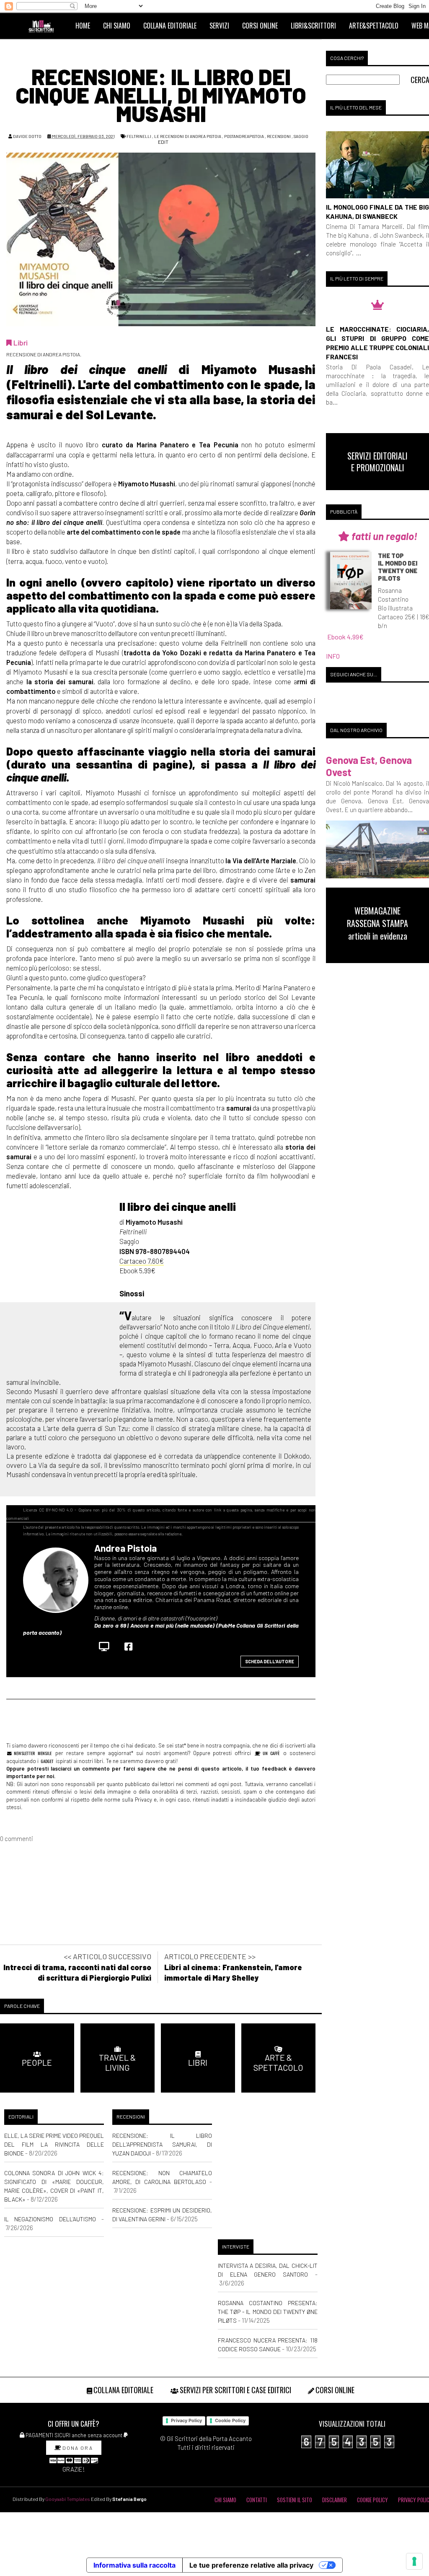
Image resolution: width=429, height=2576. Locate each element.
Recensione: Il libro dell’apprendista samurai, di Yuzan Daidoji (162, 2144)
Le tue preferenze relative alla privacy (251, 2565)
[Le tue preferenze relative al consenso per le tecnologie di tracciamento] (414, 2561)
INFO (333, 656)
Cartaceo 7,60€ (142, 1261)
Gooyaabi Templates (68, 2499)
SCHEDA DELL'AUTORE (270, 1661)
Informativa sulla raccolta (134, 2565)
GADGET (47, 1761)
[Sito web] (106, 1646)
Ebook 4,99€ (345, 637)
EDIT (163, 142)
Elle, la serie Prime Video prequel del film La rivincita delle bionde (54, 2144)
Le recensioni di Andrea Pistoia (188, 136)
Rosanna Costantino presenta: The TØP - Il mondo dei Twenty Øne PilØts (268, 2312)
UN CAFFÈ (270, 1753)
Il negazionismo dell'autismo (50, 2219)
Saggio (301, 136)
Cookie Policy (230, 2420)
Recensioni (279, 136)
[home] (45, 26)
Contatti (257, 2500)
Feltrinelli (139, 136)
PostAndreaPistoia (244, 136)
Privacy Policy (186, 2420)
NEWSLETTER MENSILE (32, 1753)
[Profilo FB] (131, 1646)
